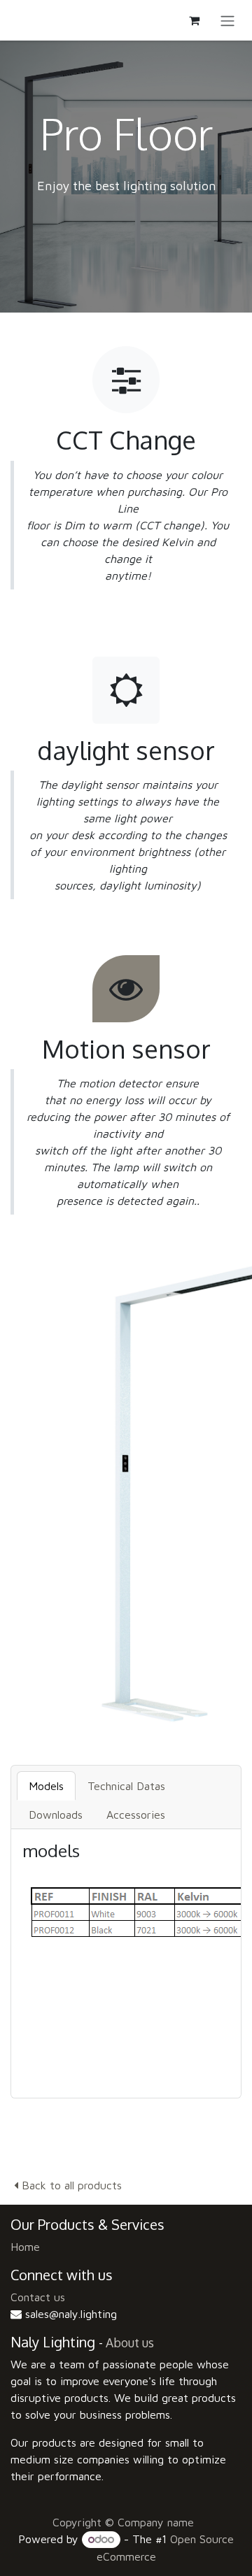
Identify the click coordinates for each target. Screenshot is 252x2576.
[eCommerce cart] (194, 20)
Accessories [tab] (136, 1815)
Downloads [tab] (56, 1815)
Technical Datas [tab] (126, 1786)
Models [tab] (46, 1786)
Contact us (38, 2297)
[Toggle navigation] (227, 20)
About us (130, 2342)
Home (25, 2247)
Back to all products (70, 2185)
